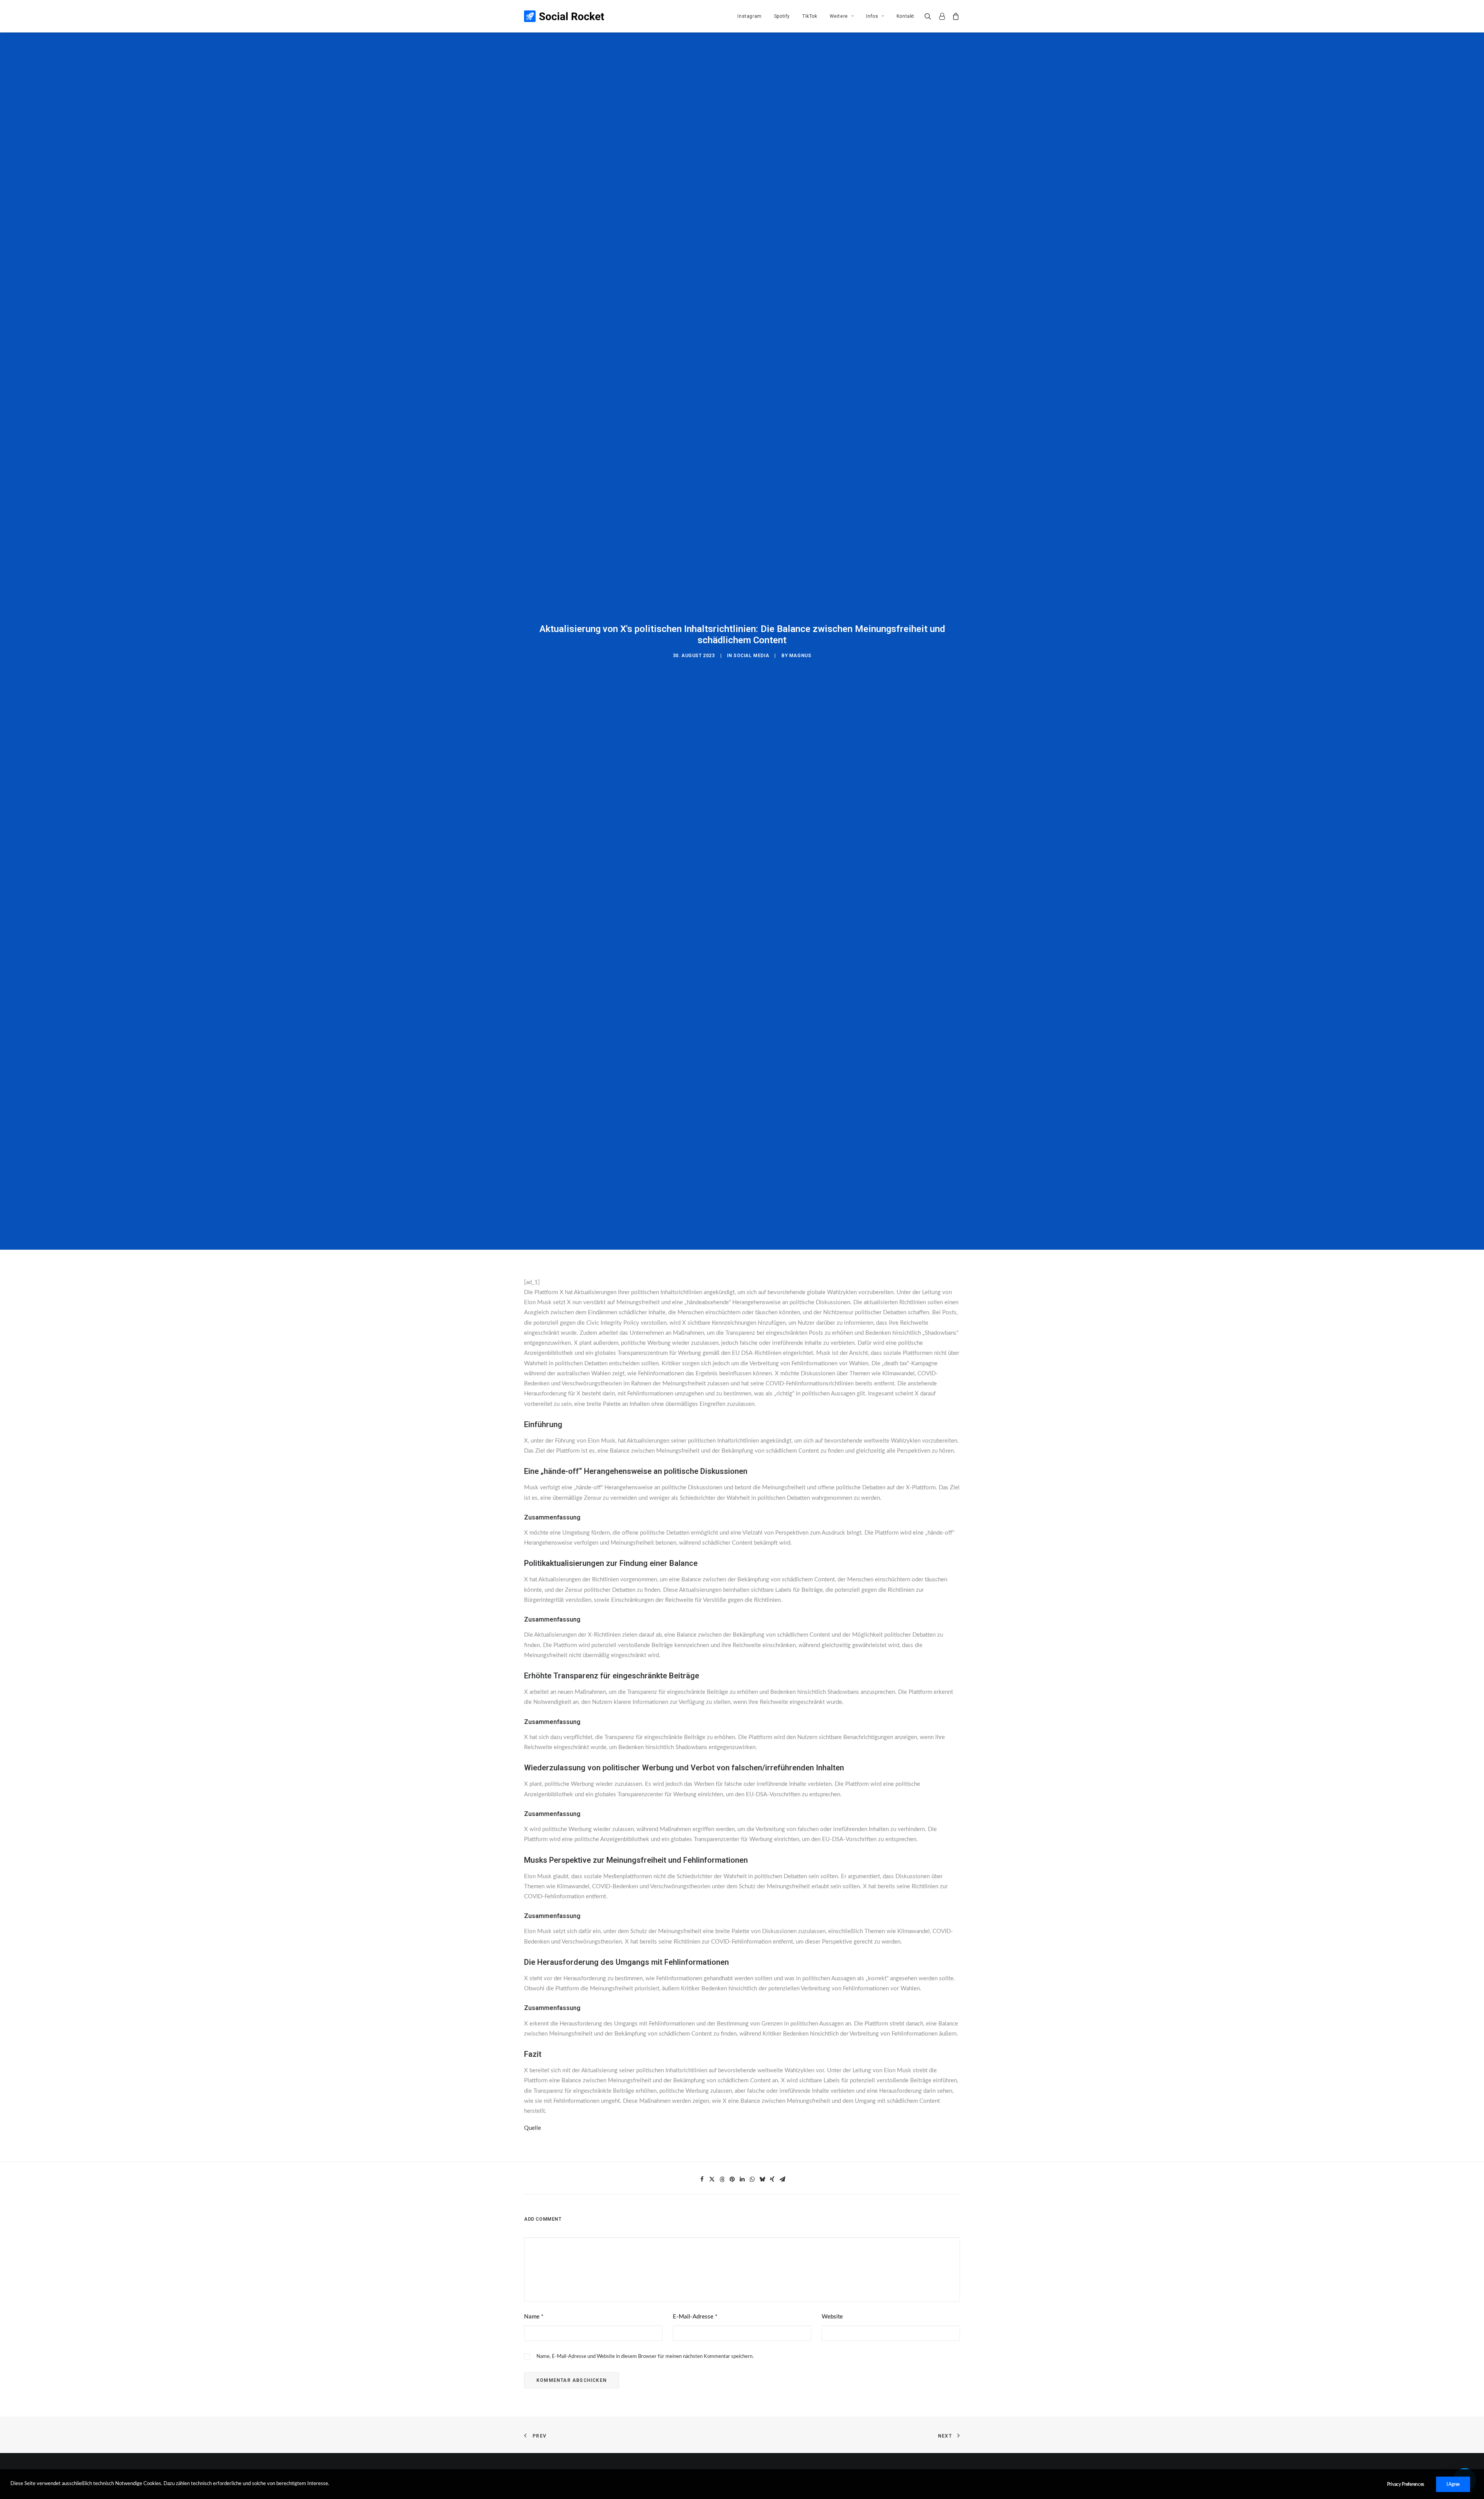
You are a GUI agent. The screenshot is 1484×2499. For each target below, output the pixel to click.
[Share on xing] (772, 2179)
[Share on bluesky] (762, 2179)
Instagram (749, 16)
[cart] (954, 16)
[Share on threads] (722, 2179)
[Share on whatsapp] (752, 2179)
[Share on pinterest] (732, 2179)
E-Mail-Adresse (695, 2317)
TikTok (810, 16)
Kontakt (905, 16)
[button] (930, 16)
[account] (942, 16)
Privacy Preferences (1406, 2484)
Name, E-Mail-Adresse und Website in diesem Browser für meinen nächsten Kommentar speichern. (645, 2357)
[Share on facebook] (702, 2179)
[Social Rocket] (564, 16)
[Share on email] (782, 2179)
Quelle (533, 2128)
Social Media (751, 656)
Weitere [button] (839, 16)
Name (534, 2317)
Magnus (800, 656)
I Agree (1453, 2484)
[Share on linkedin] (742, 2179)
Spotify (782, 16)
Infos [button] (872, 16)
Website (832, 2317)
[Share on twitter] (712, 2179)
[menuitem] (749, 16)
